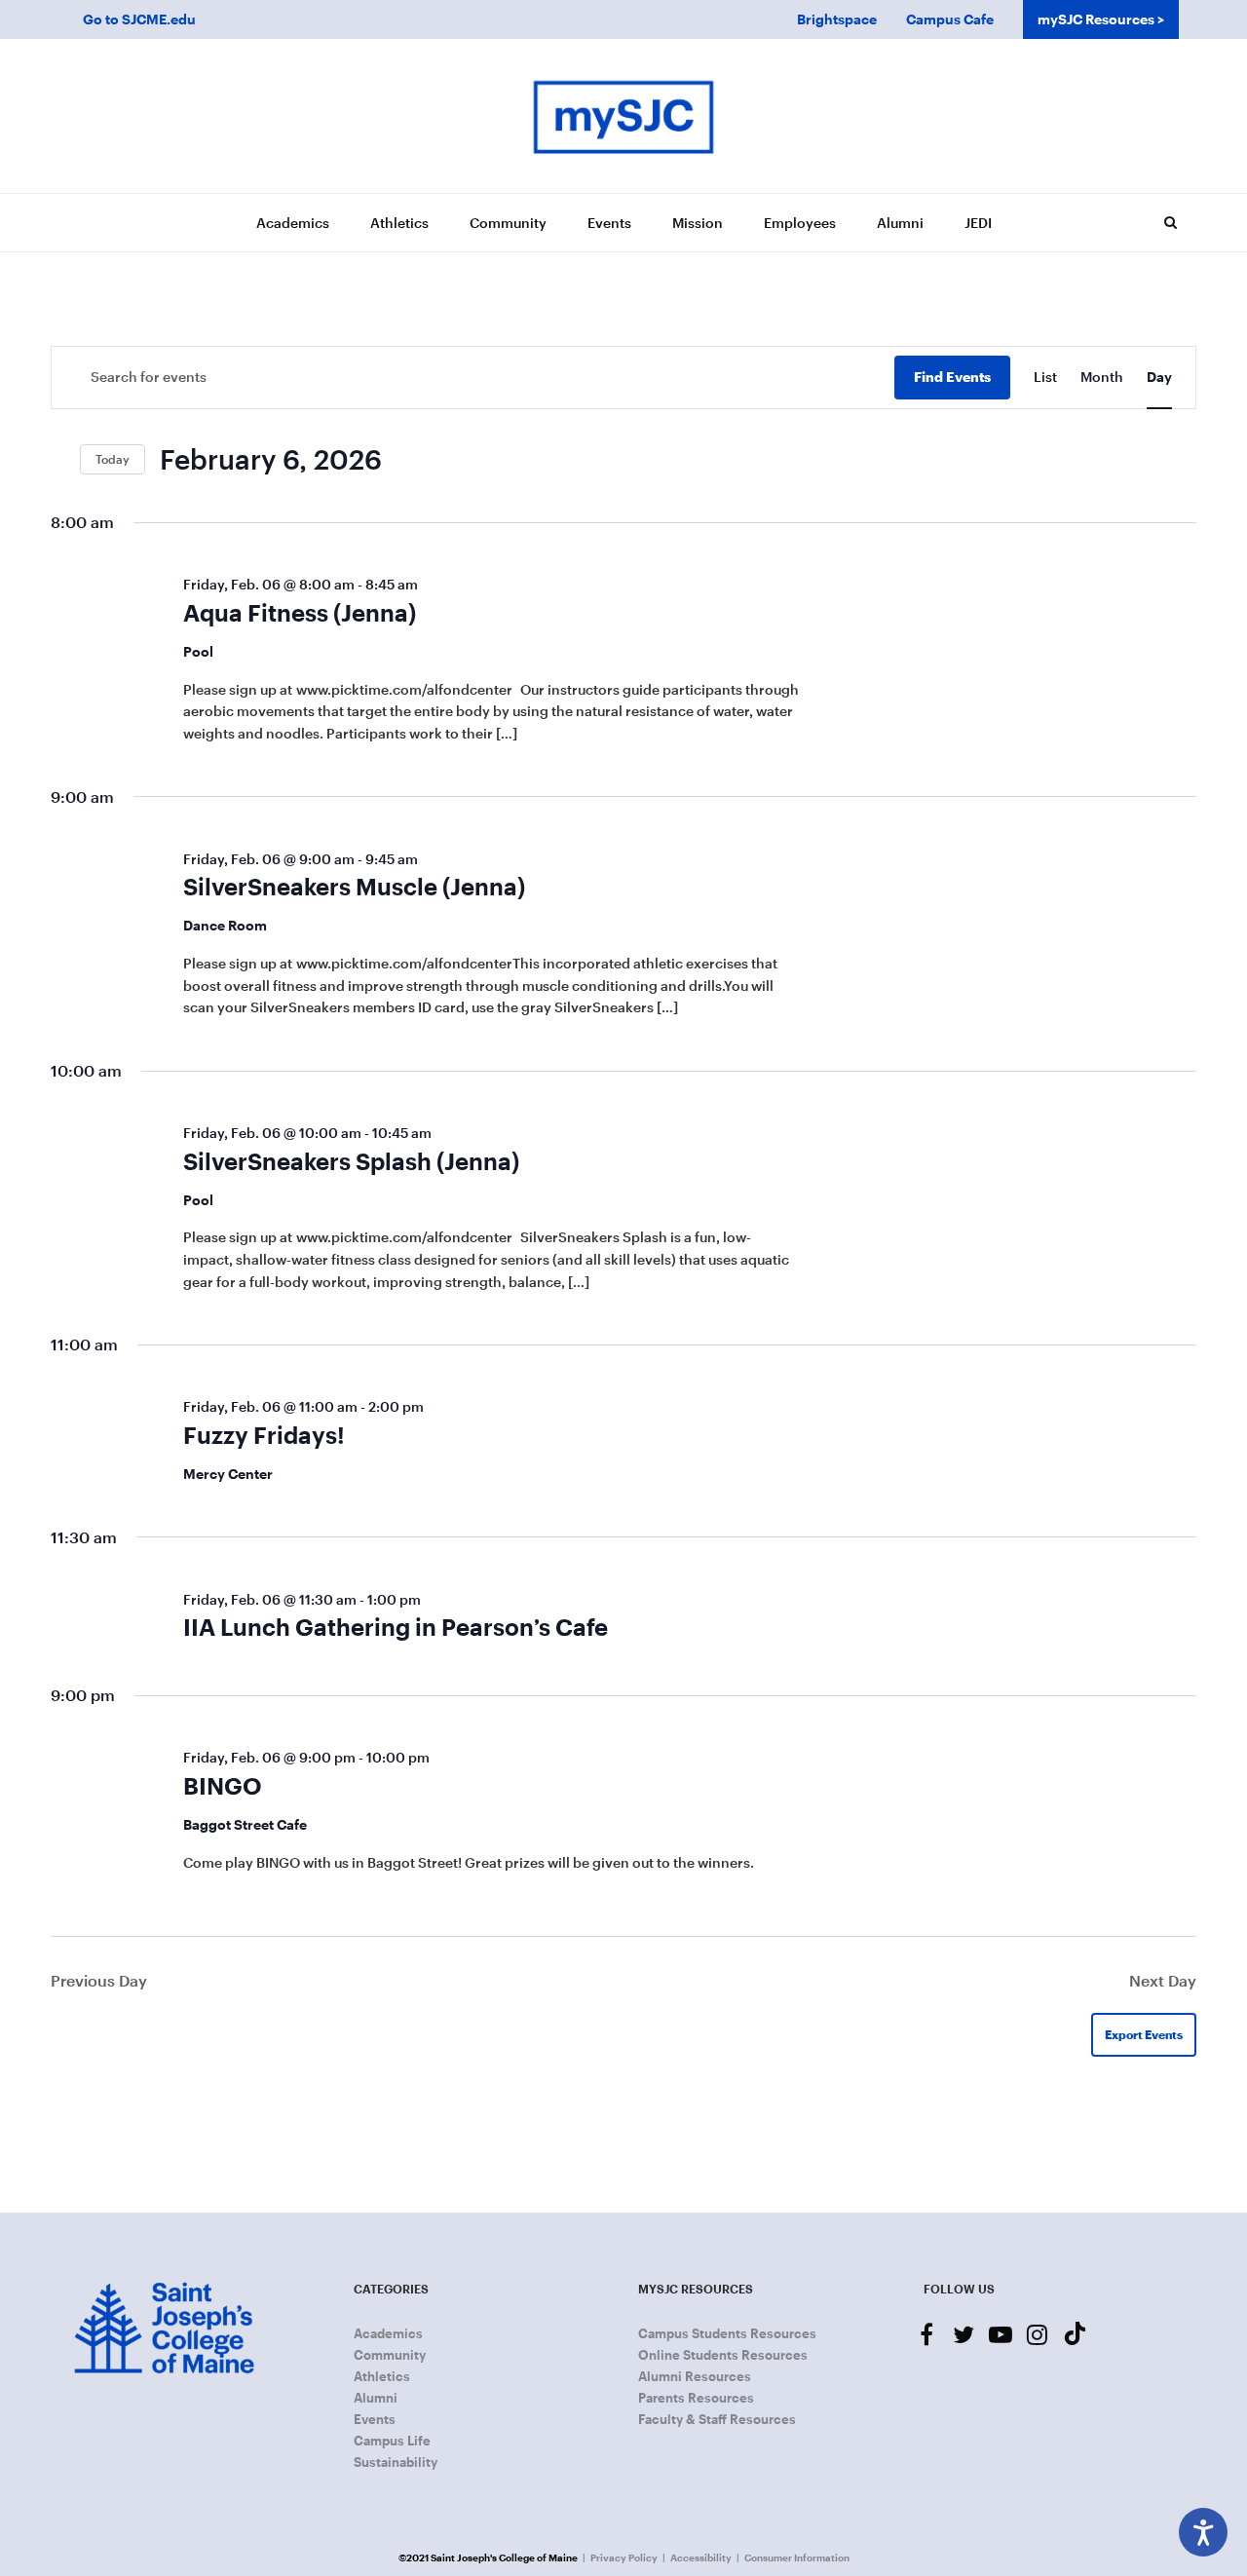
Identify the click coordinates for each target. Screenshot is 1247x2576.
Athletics (399, 223)
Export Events (1144, 2034)
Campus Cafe (950, 19)
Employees (800, 223)
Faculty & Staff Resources (717, 2419)
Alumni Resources (695, 2376)
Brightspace (837, 19)
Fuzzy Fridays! (264, 1435)
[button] (1170, 222)
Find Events (952, 377)
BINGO (223, 1785)
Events (609, 223)
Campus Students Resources (727, 2333)
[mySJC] (623, 116)
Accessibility (701, 2557)
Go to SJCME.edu (139, 19)
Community (508, 223)
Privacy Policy (624, 2557)
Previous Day (99, 1980)
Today (113, 459)
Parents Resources (696, 2398)
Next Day (1163, 1980)
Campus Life (392, 2441)
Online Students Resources (723, 2355)
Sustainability (396, 2462)
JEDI (978, 223)
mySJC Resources (1096, 19)
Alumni (900, 223)
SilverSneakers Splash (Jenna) (351, 1161)
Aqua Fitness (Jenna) (300, 612)
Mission (698, 223)
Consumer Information (797, 2557)
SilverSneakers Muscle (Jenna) (354, 886)
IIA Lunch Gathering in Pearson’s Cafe (396, 1627)
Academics (293, 223)
